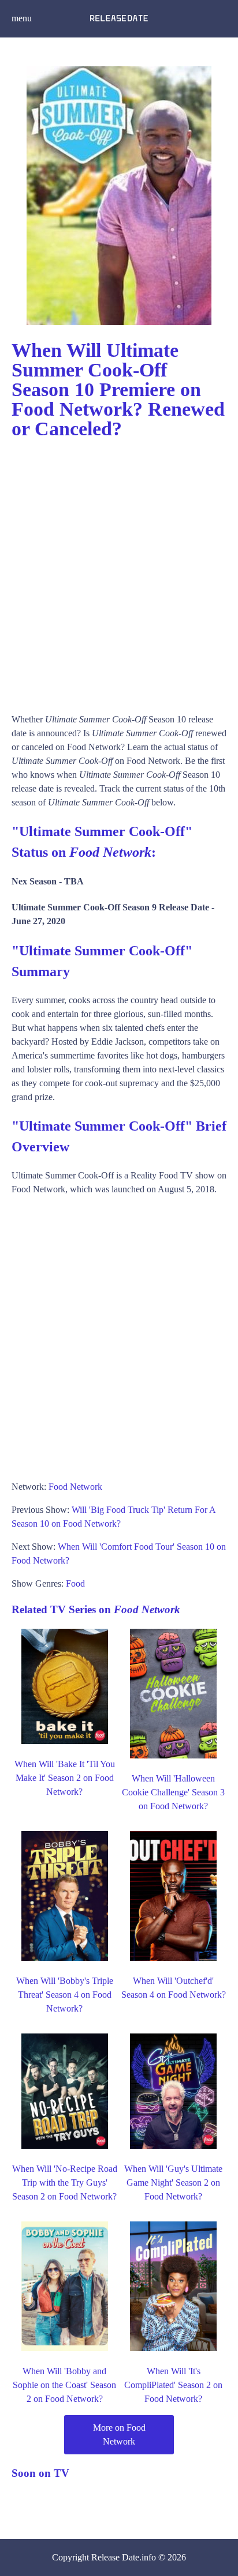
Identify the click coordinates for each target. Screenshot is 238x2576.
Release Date (115, 2557)
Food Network (75, 1487)
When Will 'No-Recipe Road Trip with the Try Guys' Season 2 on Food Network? (65, 2183)
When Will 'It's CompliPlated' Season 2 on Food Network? (173, 2385)
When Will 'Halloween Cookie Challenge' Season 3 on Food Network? (173, 1792)
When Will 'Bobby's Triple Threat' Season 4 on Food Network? (65, 1995)
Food (75, 1583)
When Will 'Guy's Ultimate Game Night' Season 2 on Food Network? (173, 2183)
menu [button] (22, 18)
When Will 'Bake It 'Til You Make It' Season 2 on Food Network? (65, 1778)
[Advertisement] (119, 571)
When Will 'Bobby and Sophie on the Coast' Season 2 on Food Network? (64, 2385)
